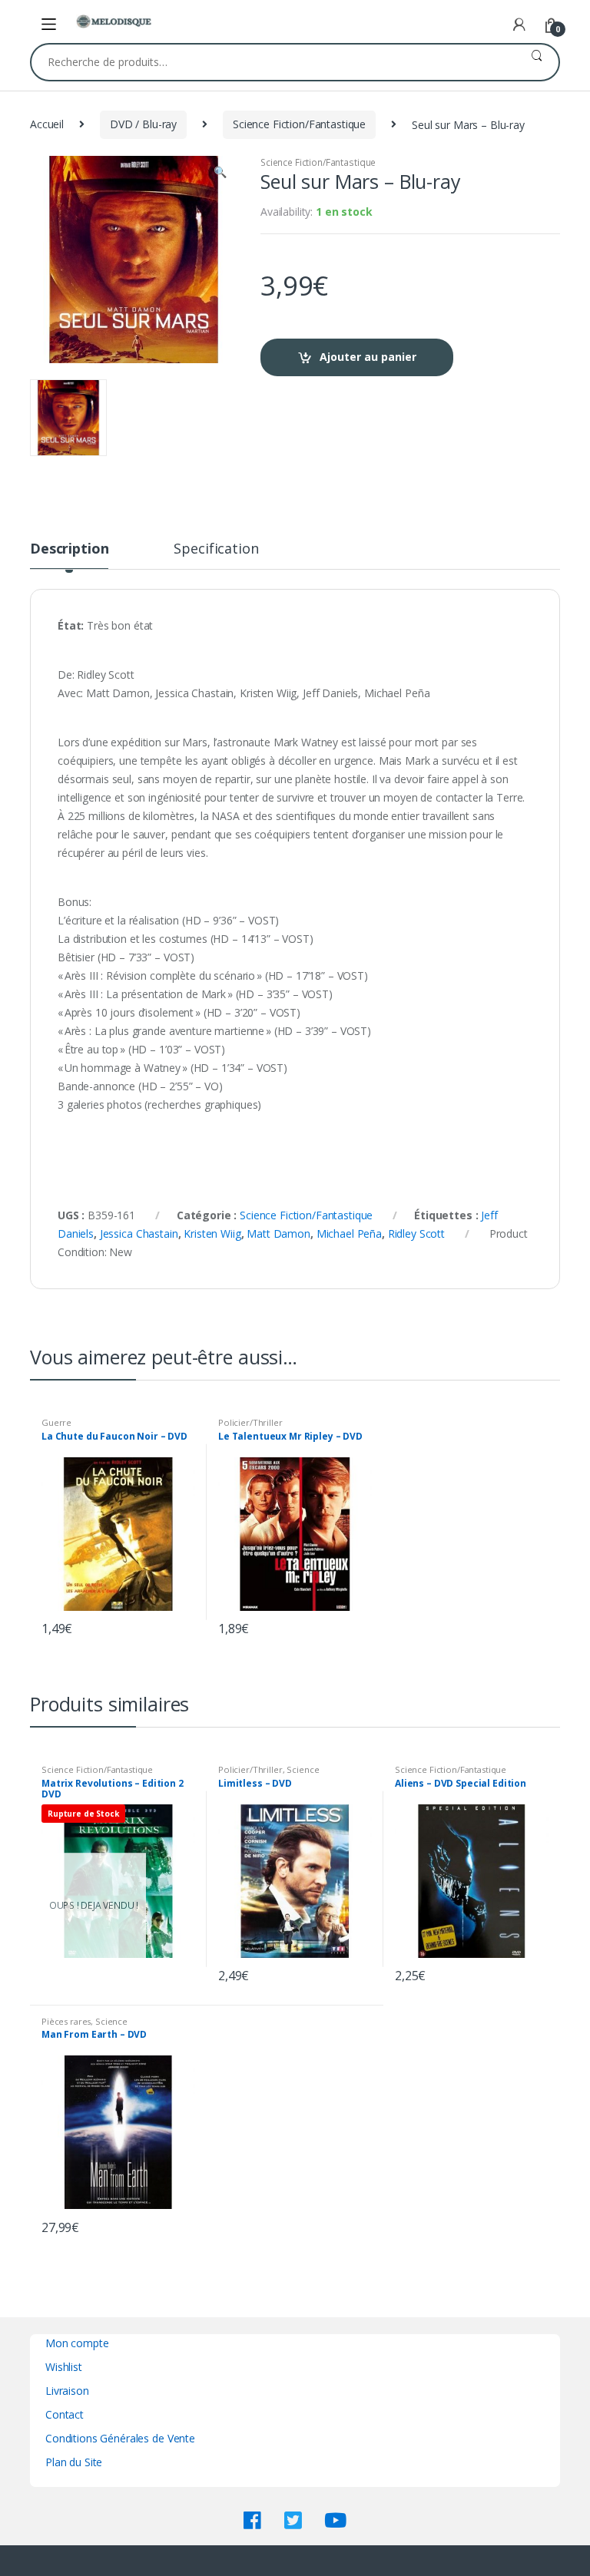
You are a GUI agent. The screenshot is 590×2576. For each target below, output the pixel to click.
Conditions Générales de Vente (120, 2438)
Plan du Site (74, 2462)
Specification (216, 549)
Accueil (47, 124)
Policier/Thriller (250, 1422)
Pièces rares (66, 2021)
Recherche (537, 62)
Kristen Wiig (212, 1233)
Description (69, 549)
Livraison (67, 2391)
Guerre (56, 1422)
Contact (65, 2414)
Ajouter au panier (368, 357)
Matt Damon (278, 1233)
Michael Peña (349, 1233)
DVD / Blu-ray (143, 124)
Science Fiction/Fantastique (299, 124)
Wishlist (64, 2367)
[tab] (69, 555)
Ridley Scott (416, 1233)
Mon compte (77, 2343)
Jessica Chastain (139, 1233)
